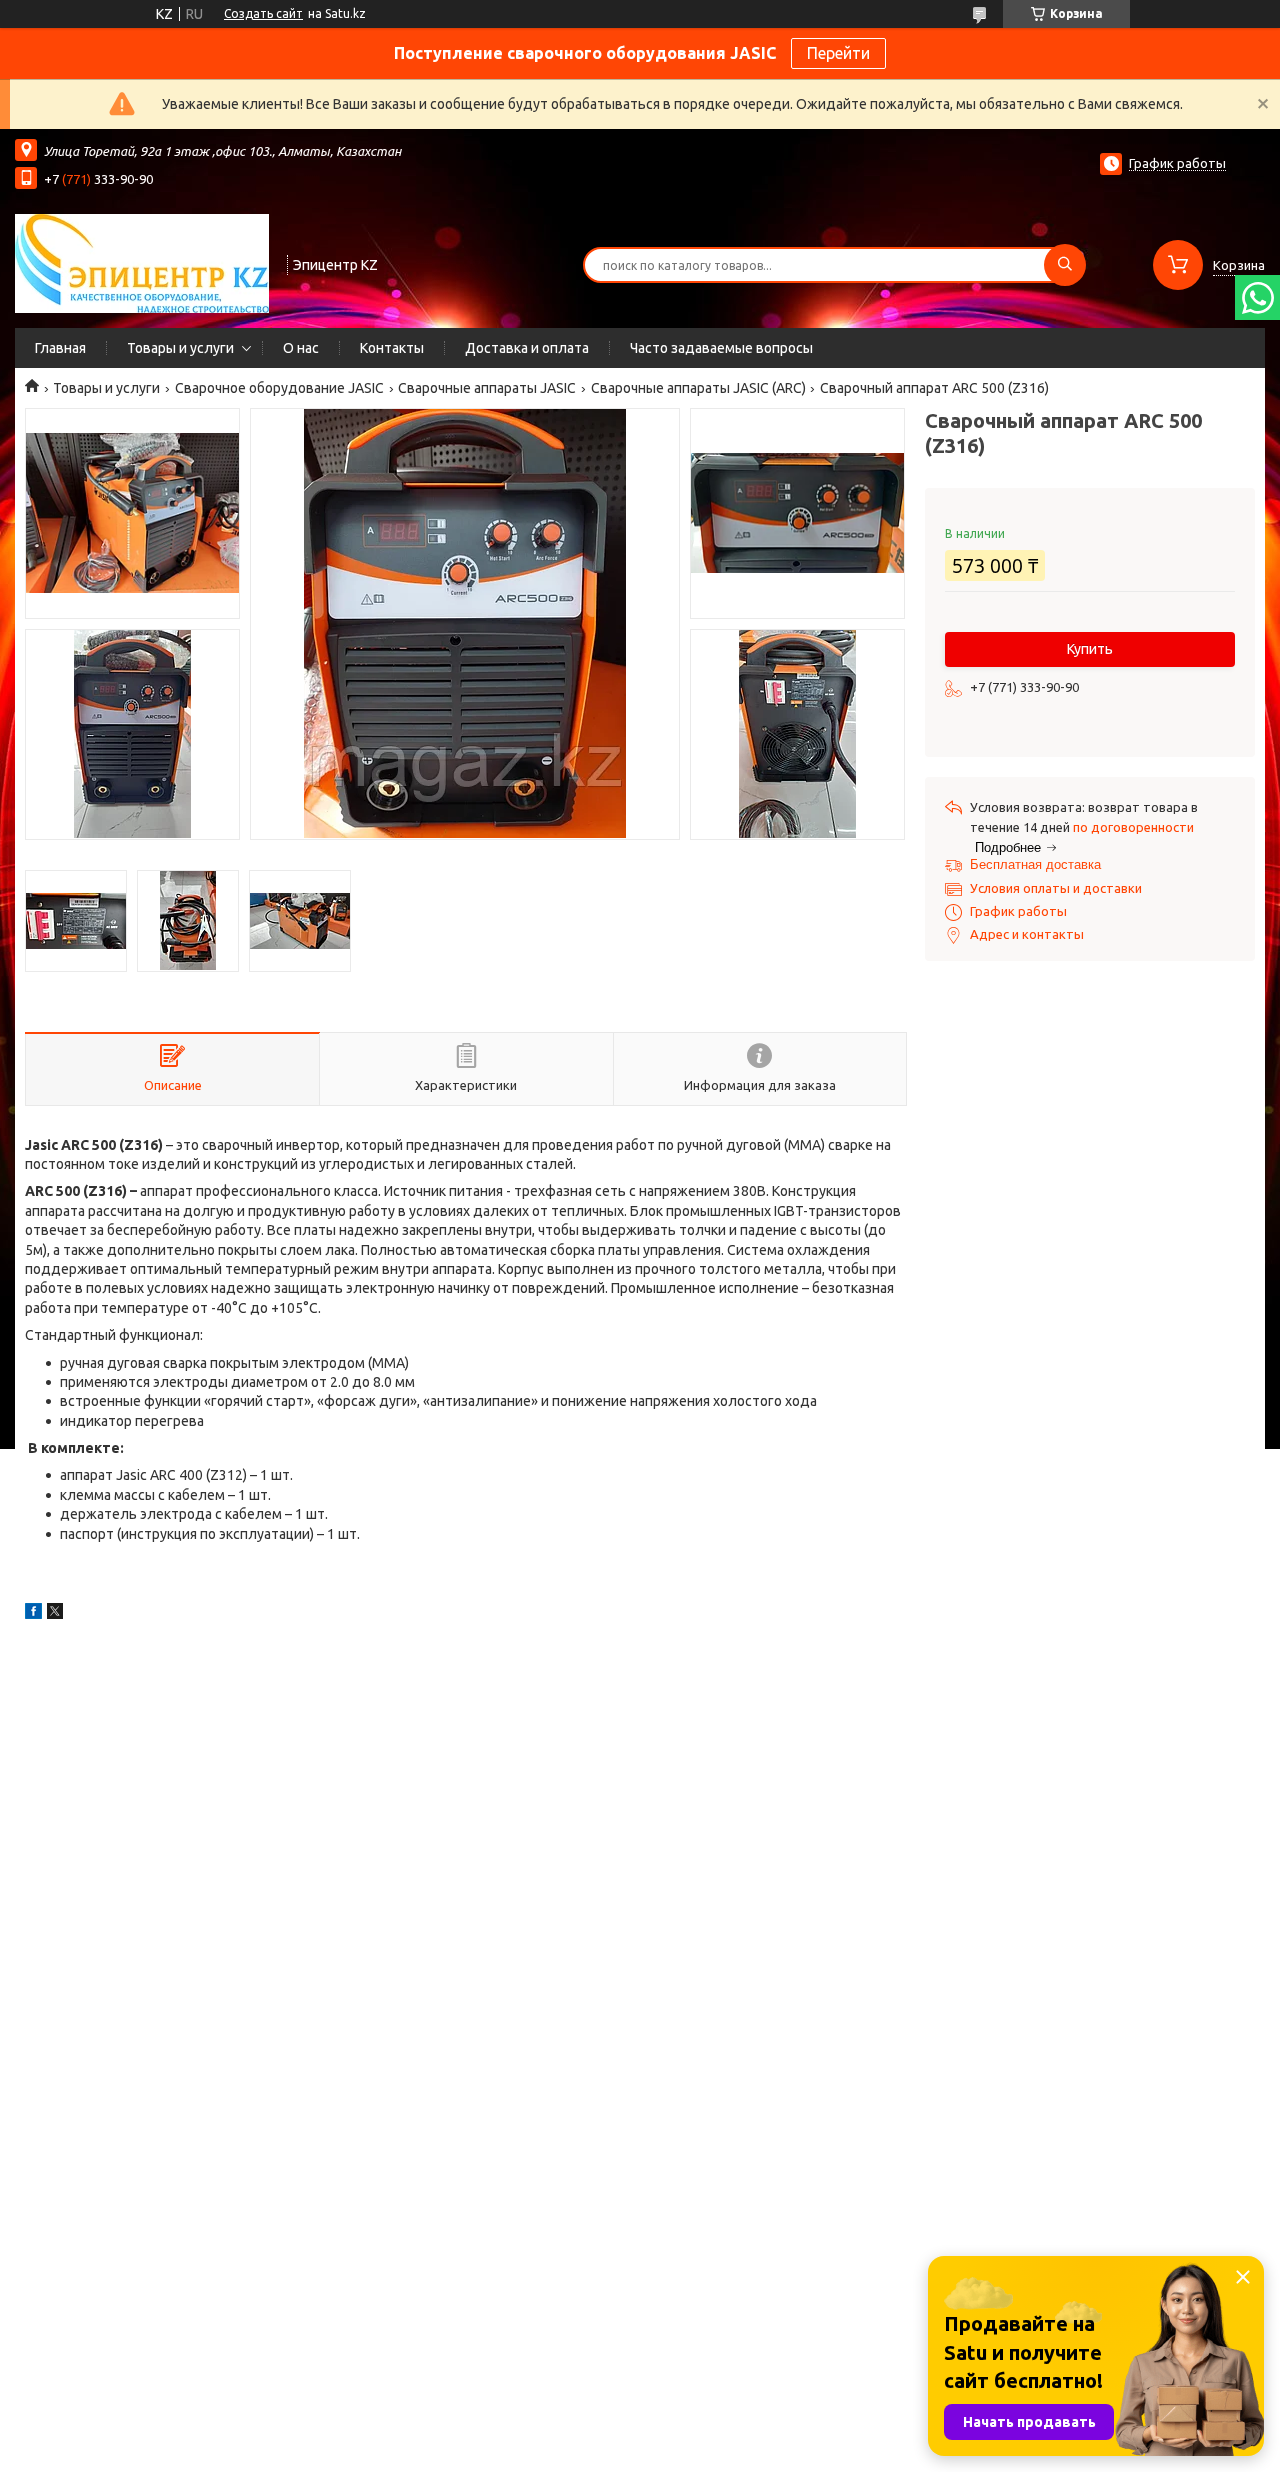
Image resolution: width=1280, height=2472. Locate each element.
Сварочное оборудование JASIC (279, 388)
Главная (60, 348)
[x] (55, 1614)
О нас (301, 348)
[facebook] (33, 1614)
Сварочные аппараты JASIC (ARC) (698, 388)
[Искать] (1065, 265)
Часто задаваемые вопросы (721, 348)
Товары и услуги (180, 348)
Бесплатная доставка (1035, 864)
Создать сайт (263, 13)
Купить (1090, 649)
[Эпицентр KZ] (142, 263)
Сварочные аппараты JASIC (487, 388)
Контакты (392, 348)
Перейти (838, 53)
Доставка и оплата (527, 348)
